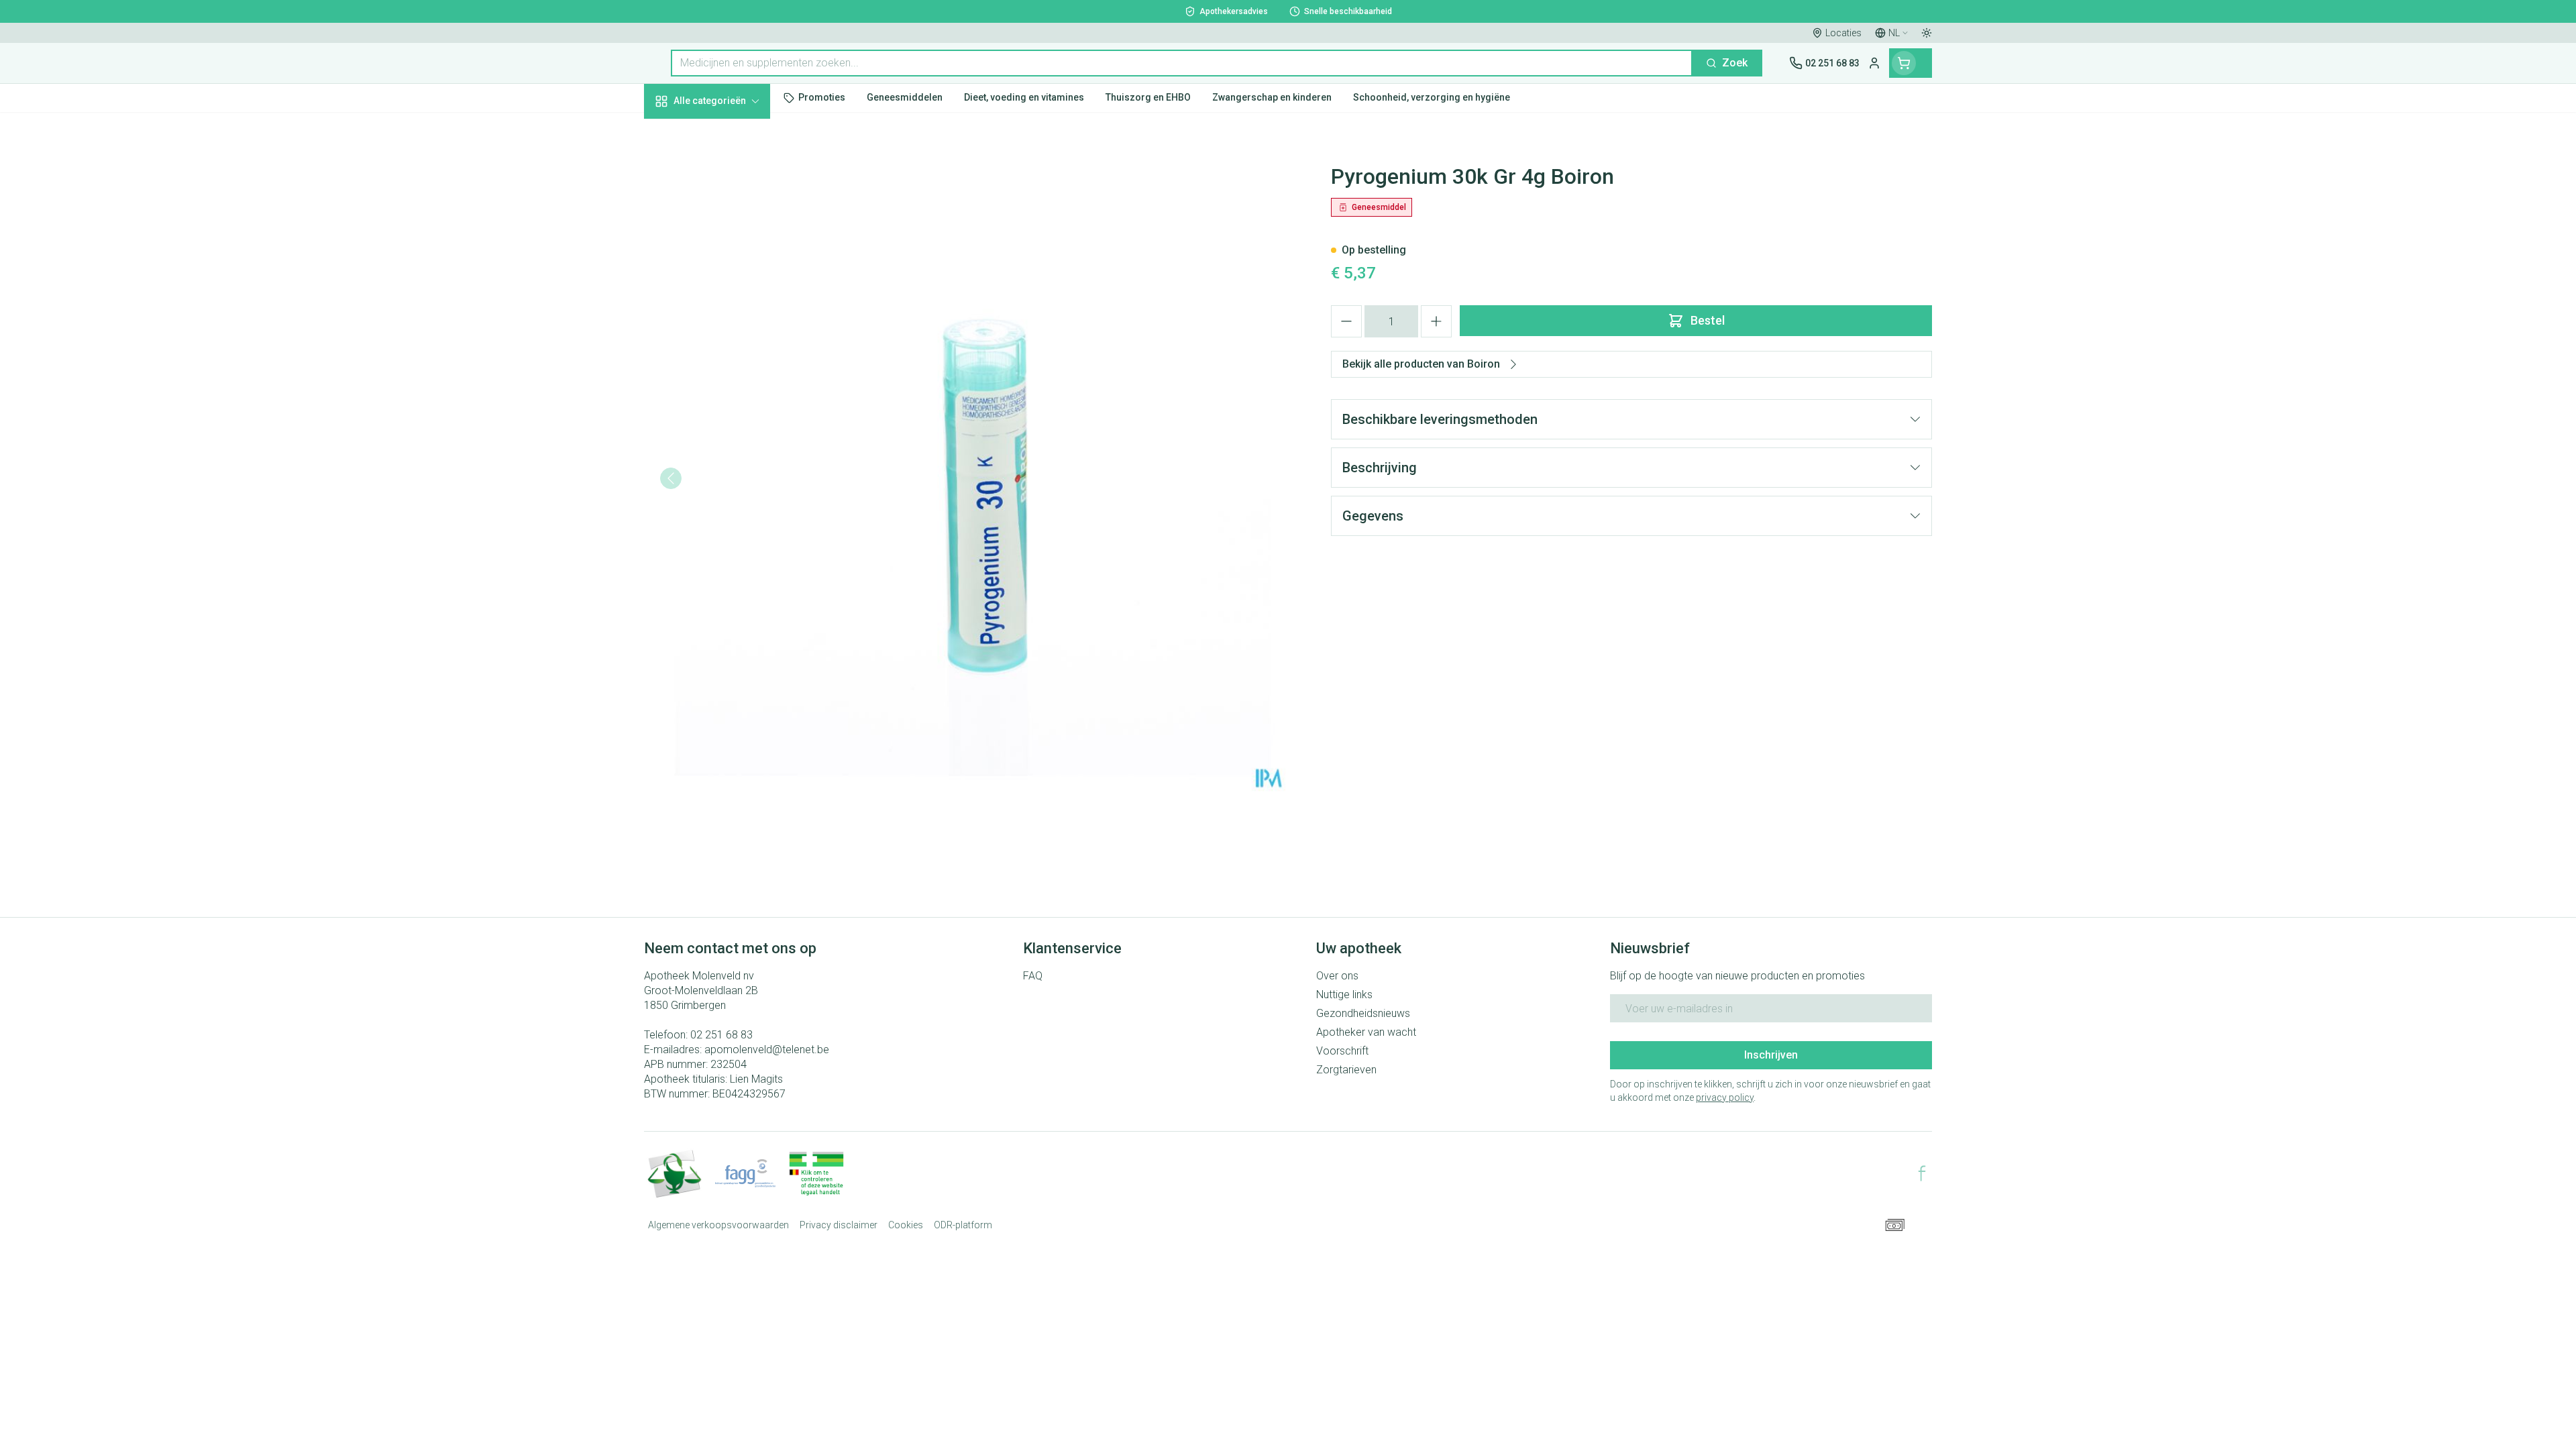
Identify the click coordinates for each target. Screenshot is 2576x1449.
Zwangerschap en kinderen (730, 270)
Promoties (681, 132)
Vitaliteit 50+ (730, 312)
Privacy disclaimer (839, 1225)
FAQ (1033, 976)
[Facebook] (1922, 1173)
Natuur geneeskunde (730, 348)
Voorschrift (1342, 1051)
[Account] (1874, 63)
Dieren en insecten (730, 421)
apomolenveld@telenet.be (767, 1050)
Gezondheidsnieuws (1363, 1013)
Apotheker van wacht (1366, 1032)
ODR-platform (963, 1225)
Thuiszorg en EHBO (730, 384)
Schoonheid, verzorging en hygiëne (730, 173)
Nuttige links (1344, 995)
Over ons (1337, 976)
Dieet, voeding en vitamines (730, 222)
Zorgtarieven (1346, 1070)
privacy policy (1725, 1097)
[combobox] (1182, 63)
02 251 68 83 (721, 1035)
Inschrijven (1771, 1055)
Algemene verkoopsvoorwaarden (718, 1225)
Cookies (906, 1225)
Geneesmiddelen (730, 457)
